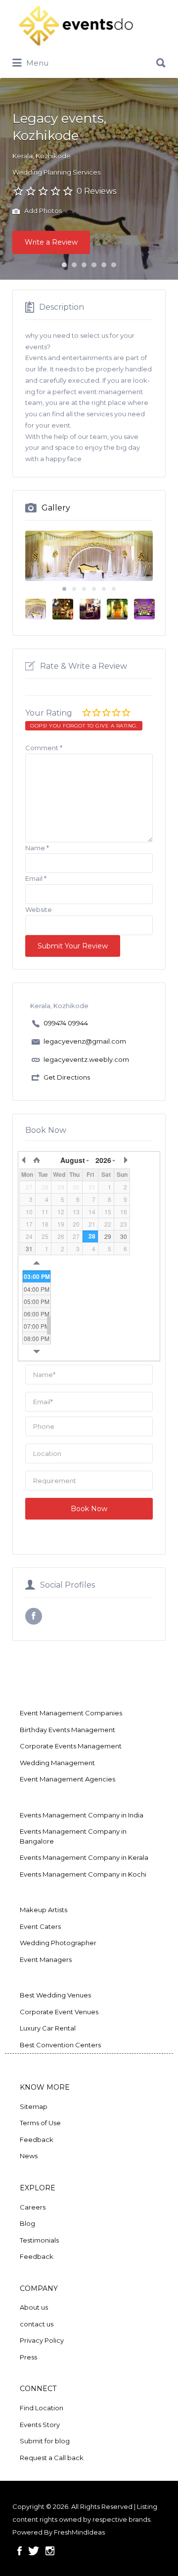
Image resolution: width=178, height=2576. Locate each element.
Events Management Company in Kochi (83, 1874)
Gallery (56, 508)
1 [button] (64, 265)
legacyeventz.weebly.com (86, 1059)
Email (36, 878)
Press (28, 2357)
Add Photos (42, 211)
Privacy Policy (42, 2340)
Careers (33, 2207)
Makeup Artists (44, 1910)
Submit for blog (45, 2441)
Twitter (34, 2551)
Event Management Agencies (67, 1779)
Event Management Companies (71, 1713)
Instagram (50, 2551)
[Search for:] (89, 59)
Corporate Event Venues (59, 2012)
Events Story (40, 2425)
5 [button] (104, 265)
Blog (27, 2223)
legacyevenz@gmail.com (85, 1041)
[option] (89, 556)
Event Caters (40, 1926)
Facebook (20, 2551)
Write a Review (51, 242)
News (29, 2156)
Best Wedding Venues (55, 1995)
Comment (44, 748)
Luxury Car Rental (48, 2028)
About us (34, 2307)
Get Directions (67, 1077)
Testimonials (39, 2240)
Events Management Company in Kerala (84, 1857)
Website (39, 909)
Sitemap (34, 2106)
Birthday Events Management (67, 1730)
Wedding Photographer (58, 1943)
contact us (37, 2324)
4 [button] (94, 265)
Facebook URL (34, 1616)
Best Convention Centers (60, 2045)
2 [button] (74, 265)
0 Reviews (96, 191)
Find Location (42, 2408)
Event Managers (46, 1959)
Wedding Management (57, 1763)
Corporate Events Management (71, 1746)
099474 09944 (66, 1023)
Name (37, 848)
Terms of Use (40, 2123)
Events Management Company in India (82, 1815)
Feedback (37, 2140)
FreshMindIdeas (79, 2532)
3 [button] (84, 265)
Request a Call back (52, 2458)
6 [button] (114, 265)
